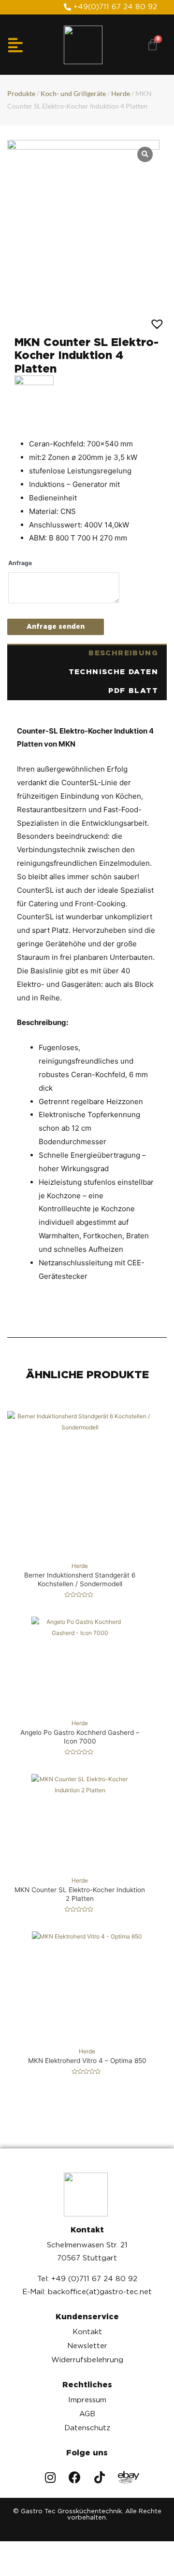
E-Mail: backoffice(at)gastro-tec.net (87, 2292)
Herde (121, 93)
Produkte (21, 93)
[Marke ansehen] (34, 394)
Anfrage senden (56, 626)
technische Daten (113, 672)
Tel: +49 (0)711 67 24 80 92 (87, 2279)
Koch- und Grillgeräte (73, 93)
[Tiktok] (99, 2477)
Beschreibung (123, 653)
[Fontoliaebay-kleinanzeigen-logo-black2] (124, 2477)
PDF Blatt (133, 691)
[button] (110, 7)
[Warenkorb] (152, 45)
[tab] (87, 653)
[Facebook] (75, 2477)
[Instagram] (50, 2477)
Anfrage (20, 563)
